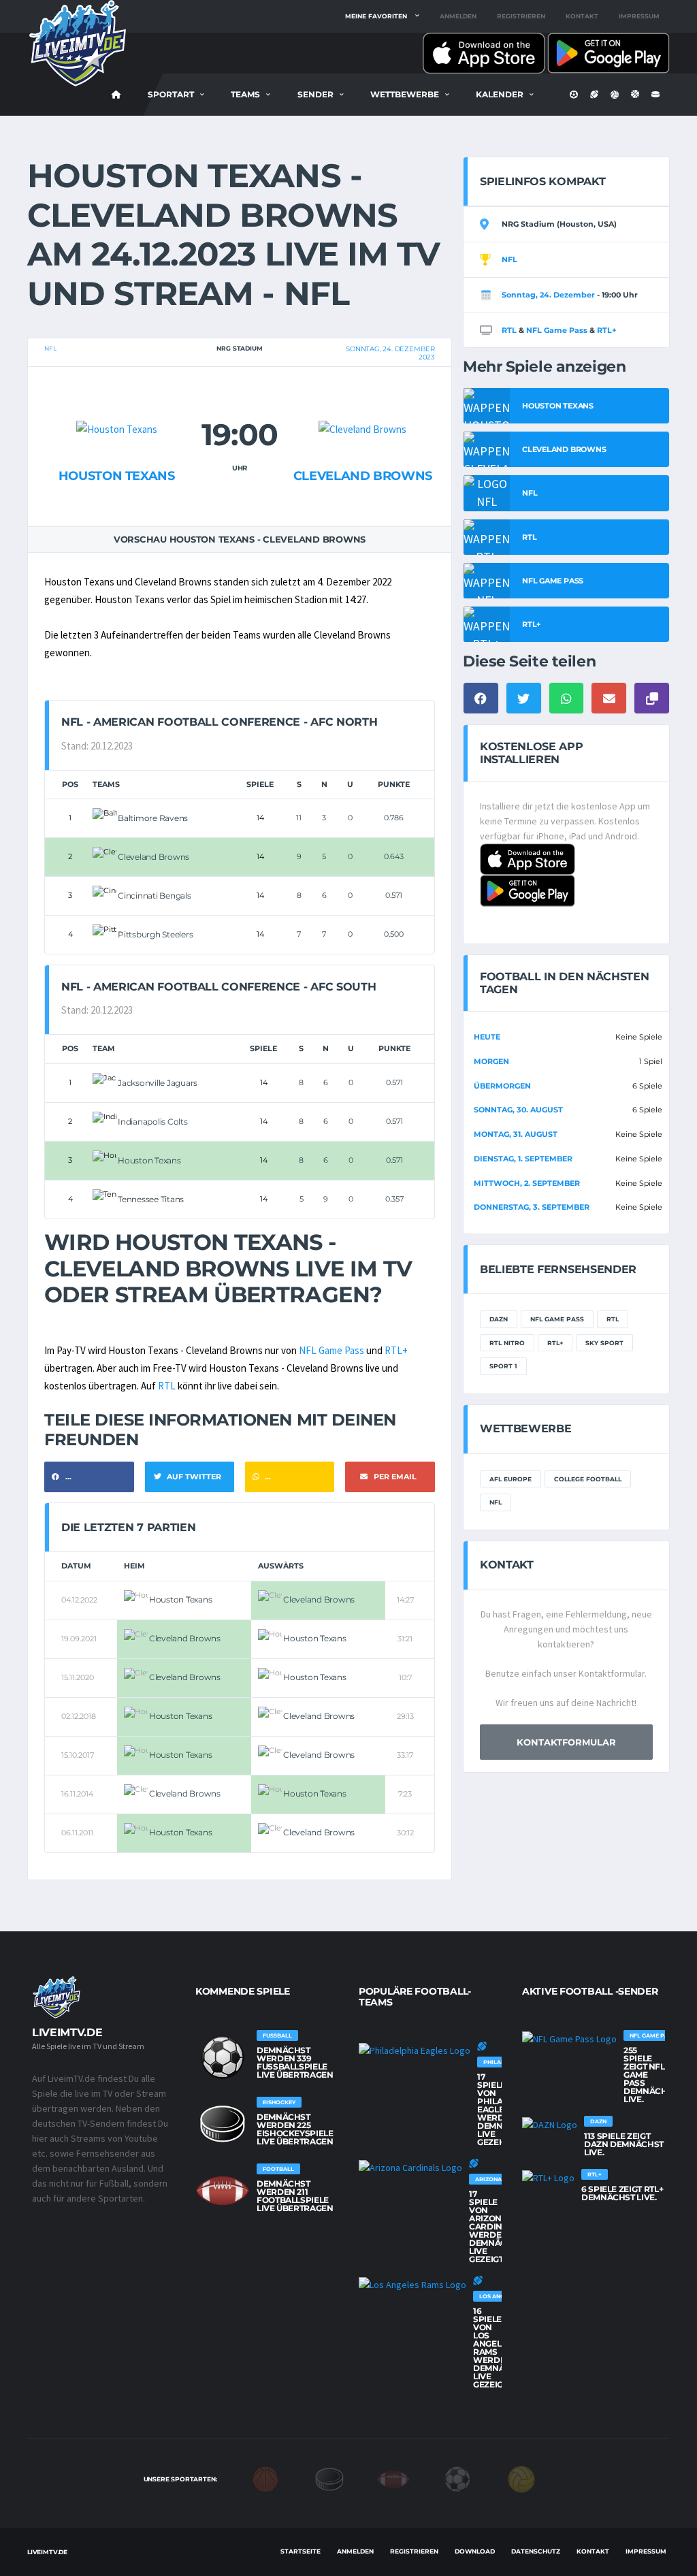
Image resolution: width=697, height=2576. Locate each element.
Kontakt (582, 16)
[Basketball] (265, 2479)
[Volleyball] (521, 2479)
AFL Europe (510, 1479)
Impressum (639, 16)
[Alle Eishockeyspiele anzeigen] (223, 2124)
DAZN (499, 1319)
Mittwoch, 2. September (527, 1183)
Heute (487, 1037)
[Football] (393, 2479)
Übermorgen (502, 1086)
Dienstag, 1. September (523, 1159)
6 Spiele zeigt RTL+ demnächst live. (622, 2193)
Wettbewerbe (405, 94)
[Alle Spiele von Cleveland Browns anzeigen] (362, 403)
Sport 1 (503, 1366)
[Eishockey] (329, 2479)
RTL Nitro (507, 1343)
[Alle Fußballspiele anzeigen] (223, 2057)
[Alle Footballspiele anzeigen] (223, 2191)
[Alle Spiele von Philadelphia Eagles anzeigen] (415, 2050)
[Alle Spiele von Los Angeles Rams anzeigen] (412, 2284)
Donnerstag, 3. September (532, 1207)
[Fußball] (457, 2479)
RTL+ (396, 1350)
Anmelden (458, 16)
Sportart (171, 94)
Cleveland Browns (363, 476)
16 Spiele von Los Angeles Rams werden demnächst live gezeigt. (500, 2348)
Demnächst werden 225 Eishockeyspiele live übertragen (295, 2129)
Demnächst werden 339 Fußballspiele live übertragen (295, 2062)
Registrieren (521, 16)
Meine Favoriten (376, 16)
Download (475, 2551)
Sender (315, 94)
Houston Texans (117, 476)
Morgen (491, 1061)
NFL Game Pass (331, 1350)
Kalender (500, 94)
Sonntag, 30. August (518, 1110)
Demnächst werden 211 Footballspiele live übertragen (295, 2196)
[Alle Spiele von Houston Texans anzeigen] (117, 403)
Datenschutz (536, 2551)
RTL (167, 1386)
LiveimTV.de (47, 2552)
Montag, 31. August (516, 1134)
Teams (245, 94)
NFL (50, 348)
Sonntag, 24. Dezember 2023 (390, 353)
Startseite (301, 2551)
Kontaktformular (566, 1742)
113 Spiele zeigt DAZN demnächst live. (624, 2144)
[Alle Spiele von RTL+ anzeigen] (548, 2177)
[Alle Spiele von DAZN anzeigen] (550, 2124)
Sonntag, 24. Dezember (548, 295)
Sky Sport (604, 1343)
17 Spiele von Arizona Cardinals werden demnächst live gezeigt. (496, 2226)
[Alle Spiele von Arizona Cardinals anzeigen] (410, 2167)
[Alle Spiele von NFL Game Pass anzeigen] (569, 2038)
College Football (588, 1479)
